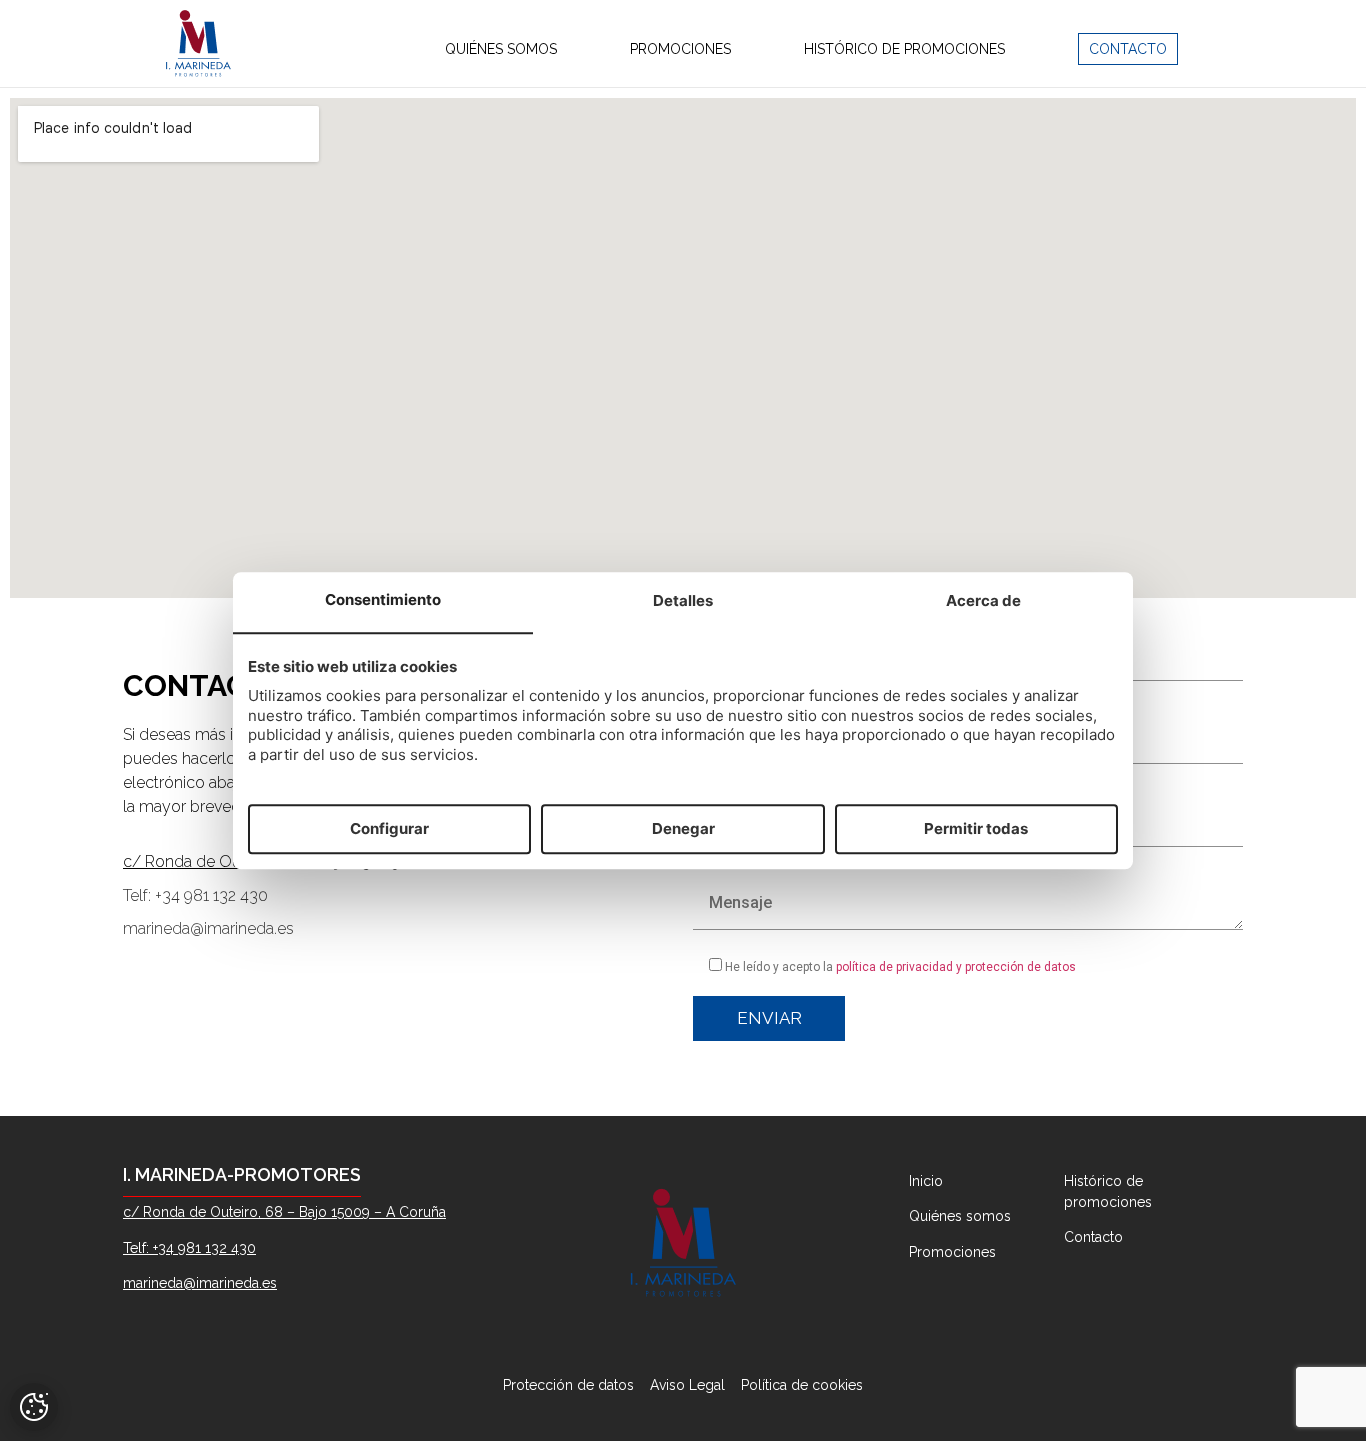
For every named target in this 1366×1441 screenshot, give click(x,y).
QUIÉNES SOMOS (501, 49)
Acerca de (983, 601)
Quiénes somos (960, 1216)
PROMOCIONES (680, 49)
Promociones (952, 1252)
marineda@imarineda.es (208, 928)
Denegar (683, 828)
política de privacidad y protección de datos (956, 967)
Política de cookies (802, 1385)
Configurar (389, 828)
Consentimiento (383, 600)
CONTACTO (1128, 49)
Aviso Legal (687, 1385)
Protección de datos (570, 1385)
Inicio (926, 1181)
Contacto (1093, 1237)
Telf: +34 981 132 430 (195, 895)
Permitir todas (976, 828)
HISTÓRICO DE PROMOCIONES (904, 49)
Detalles (683, 601)
